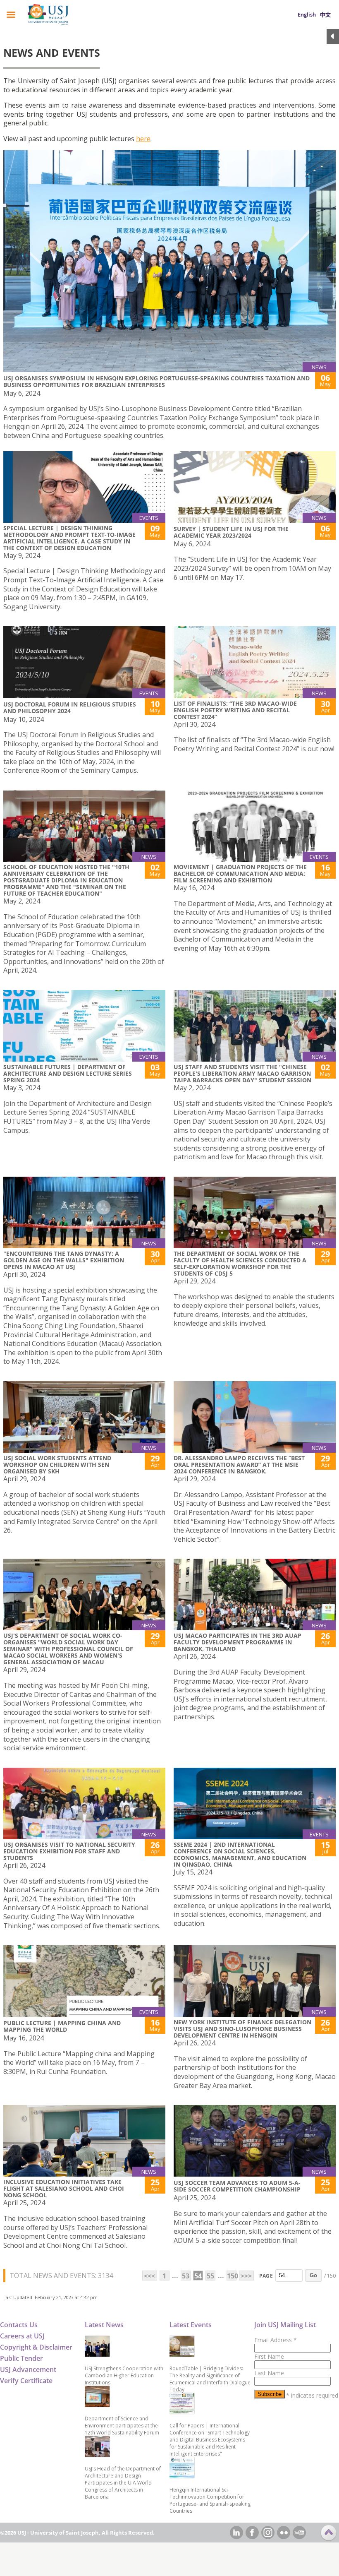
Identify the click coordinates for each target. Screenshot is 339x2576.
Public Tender (21, 2358)
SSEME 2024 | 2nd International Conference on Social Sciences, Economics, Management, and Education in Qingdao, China (240, 1854)
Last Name (269, 2373)
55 (210, 2276)
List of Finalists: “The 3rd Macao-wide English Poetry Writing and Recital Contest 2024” (235, 710)
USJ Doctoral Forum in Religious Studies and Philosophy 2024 (70, 708)
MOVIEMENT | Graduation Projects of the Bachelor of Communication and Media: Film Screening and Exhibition (240, 873)
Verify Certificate (26, 2381)
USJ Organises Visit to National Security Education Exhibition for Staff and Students (69, 1851)
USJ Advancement (28, 2369)
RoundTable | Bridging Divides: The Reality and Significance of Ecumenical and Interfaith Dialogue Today (210, 2379)
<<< (149, 2276)
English (307, 14)
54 (198, 2276)
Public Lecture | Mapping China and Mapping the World (62, 2026)
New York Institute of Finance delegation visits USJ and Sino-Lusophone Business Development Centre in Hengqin (242, 2029)
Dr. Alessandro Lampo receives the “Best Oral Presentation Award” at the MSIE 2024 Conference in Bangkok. (239, 1465)
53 (186, 2276)
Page (266, 2276)
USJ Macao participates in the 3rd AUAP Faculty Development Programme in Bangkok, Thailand (238, 1642)
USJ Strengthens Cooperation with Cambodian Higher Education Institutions (124, 2375)
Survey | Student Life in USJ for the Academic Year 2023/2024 (231, 532)
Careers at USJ (22, 2336)
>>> (246, 2276)
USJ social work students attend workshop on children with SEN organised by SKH (57, 1465)
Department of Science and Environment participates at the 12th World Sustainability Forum (122, 2426)
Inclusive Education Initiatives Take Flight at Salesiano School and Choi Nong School (64, 2188)
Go (313, 2275)
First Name (269, 2356)
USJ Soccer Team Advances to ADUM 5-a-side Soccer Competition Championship (237, 2186)
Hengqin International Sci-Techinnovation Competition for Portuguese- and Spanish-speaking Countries (210, 2500)
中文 (325, 14)
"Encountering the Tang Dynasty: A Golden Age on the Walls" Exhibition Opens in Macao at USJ (64, 1260)
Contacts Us (19, 2325)
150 (232, 2276)
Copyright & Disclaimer (36, 2347)
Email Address (276, 2340)
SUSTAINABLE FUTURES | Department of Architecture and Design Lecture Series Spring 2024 (68, 1073)
